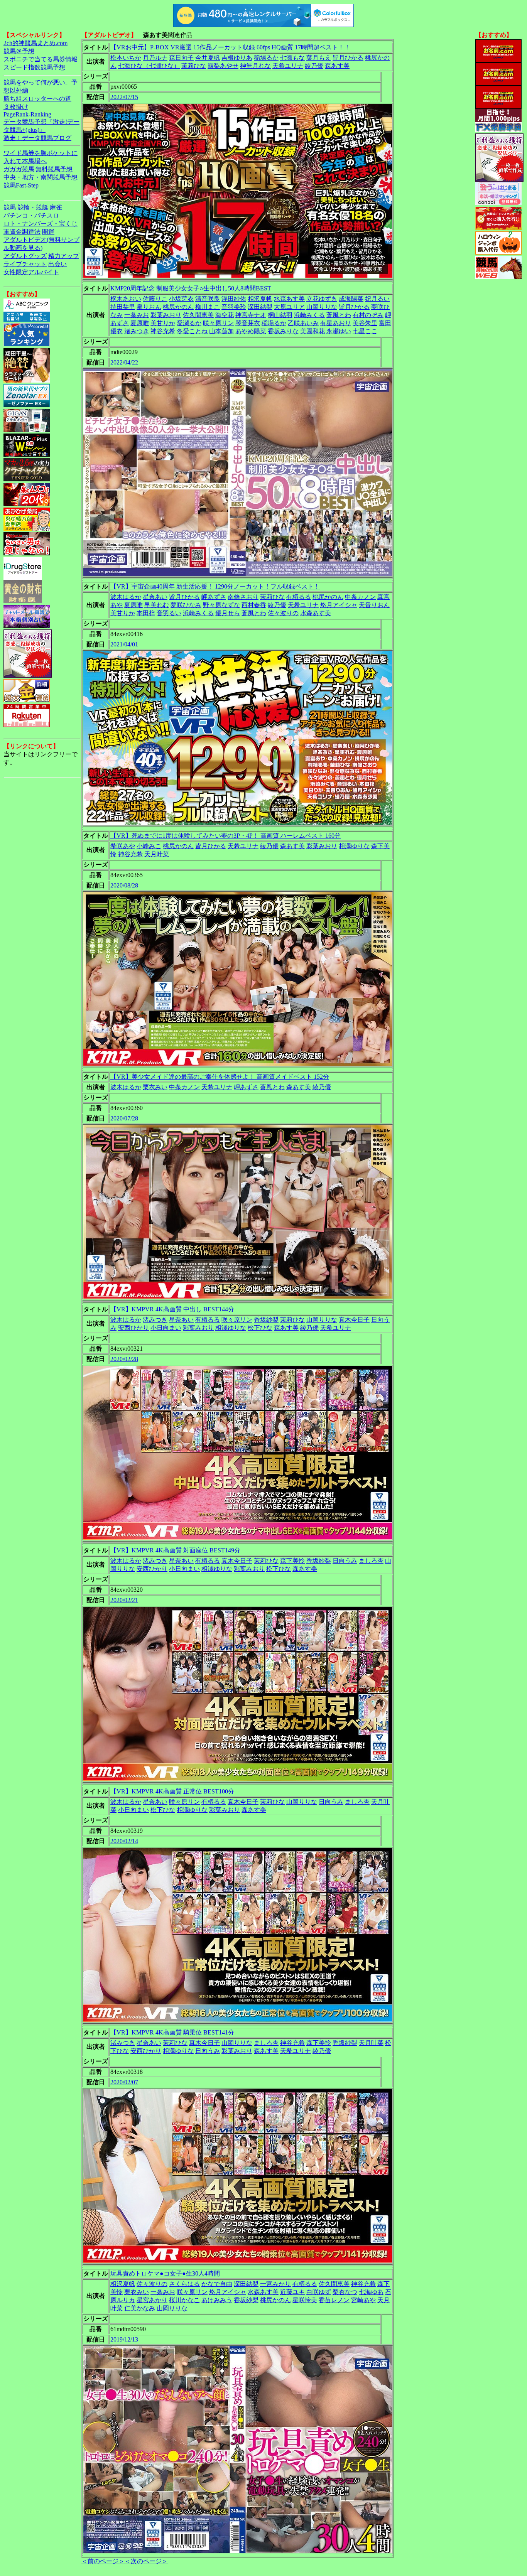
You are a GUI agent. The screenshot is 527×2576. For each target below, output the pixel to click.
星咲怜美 (305, 2300)
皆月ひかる (348, 58)
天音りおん (374, 605)
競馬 (10, 207)
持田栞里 (123, 307)
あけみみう (217, 2300)
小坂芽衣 (181, 299)
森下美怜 (292, 1561)
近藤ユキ (292, 2292)
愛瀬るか (189, 323)
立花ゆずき (322, 299)
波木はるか (126, 597)
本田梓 (146, 613)
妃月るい (377, 299)
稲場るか (266, 58)
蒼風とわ (339, 315)
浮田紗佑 (234, 299)
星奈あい (155, 597)
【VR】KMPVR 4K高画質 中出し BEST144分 (172, 1309)
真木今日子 (354, 1320)
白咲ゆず (319, 2292)
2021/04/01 (124, 644)
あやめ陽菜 (251, 331)
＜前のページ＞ (103, 2561)
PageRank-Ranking (27, 114)
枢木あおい (126, 299)
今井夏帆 (208, 58)
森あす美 (337, 66)
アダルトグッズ (25, 256)
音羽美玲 (234, 307)
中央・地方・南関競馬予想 (41, 177)
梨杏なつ (345, 2292)
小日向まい (166, 1328)
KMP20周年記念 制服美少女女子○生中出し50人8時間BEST (191, 288)
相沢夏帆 (260, 299)
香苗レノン (334, 2300)
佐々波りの (283, 613)
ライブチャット (25, 264)
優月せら (228, 613)
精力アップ (64, 256)
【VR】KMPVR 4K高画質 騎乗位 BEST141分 (172, 2032)
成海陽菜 (351, 299)
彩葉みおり (166, 315)
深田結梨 (260, 307)
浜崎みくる (309, 315)
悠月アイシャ (339, 605)
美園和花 (312, 331)
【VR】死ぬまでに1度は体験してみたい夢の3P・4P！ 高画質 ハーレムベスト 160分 (225, 836)
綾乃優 (314, 66)
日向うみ (345, 1561)
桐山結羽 (280, 315)
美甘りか (163, 323)
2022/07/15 (124, 97)
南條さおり (243, 597)
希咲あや (123, 846)
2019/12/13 (124, 2339)
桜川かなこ (184, 2300)
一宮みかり (275, 2284)
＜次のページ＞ (146, 2561)
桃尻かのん (178, 307)
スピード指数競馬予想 (34, 67)
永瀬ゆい (339, 331)
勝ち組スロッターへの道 (37, 99)
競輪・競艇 (33, 207)
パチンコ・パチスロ (31, 215)
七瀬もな (292, 58)
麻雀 (56, 207)
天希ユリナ (288, 66)
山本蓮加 (221, 331)
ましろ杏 (371, 1561)
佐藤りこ (155, 299)
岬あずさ (214, 597)
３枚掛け (16, 107)
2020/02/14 (124, 1841)
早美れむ (157, 605)
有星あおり (336, 323)
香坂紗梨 (266, 1320)
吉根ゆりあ (237, 58)
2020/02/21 (124, 1600)
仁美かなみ (140, 2308)
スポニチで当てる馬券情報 (41, 59)
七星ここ (365, 331)
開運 (48, 232)
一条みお (137, 315)
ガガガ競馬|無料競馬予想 (38, 169)
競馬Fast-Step (21, 185)
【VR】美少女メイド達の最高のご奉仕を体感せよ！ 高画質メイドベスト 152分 (220, 1077)
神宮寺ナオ (251, 315)
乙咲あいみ (303, 323)
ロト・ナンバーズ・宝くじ (41, 224)
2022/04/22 (124, 362)
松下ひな (260, 1328)
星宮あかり (152, 2300)
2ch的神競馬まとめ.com (35, 43)
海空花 (225, 315)
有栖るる (299, 597)
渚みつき (137, 331)
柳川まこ (208, 307)
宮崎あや (363, 2300)
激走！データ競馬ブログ (37, 138)
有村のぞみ (368, 315)
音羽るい (169, 613)
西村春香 (254, 605)
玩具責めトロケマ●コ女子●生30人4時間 (165, 2273)
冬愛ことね (192, 331)
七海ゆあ (371, 2292)
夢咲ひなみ (186, 605)
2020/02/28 (124, 1359)
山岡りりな (322, 307)
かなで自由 (217, 2284)
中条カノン (360, 597)
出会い (57, 264)
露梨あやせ (223, 66)
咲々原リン (218, 323)
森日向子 (181, 58)
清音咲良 (208, 299)
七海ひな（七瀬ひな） (149, 66)
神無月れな (255, 66)
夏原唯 (140, 323)
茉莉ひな (194, 66)
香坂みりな (283, 331)
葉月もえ (319, 58)
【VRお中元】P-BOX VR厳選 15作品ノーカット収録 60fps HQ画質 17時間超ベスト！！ (230, 47)
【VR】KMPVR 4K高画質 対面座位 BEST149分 (175, 1550)
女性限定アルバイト (31, 272)
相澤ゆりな (354, 846)
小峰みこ (149, 846)
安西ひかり (133, 1328)
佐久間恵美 (198, 315)
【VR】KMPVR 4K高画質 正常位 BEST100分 (172, 1791)
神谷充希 (163, 331)
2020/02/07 (124, 2082)
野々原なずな (221, 605)
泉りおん (149, 307)
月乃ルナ (155, 58)
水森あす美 (289, 299)
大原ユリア (289, 307)
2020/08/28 (124, 885)
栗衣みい (155, 1087)
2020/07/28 (124, 1118)
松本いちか (126, 58)
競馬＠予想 (19, 51)
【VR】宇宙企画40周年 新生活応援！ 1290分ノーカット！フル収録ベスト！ (215, 586)
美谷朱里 (365, 323)
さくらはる (184, 2284)
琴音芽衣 (248, 323)
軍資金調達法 (22, 232)
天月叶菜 (157, 854)
